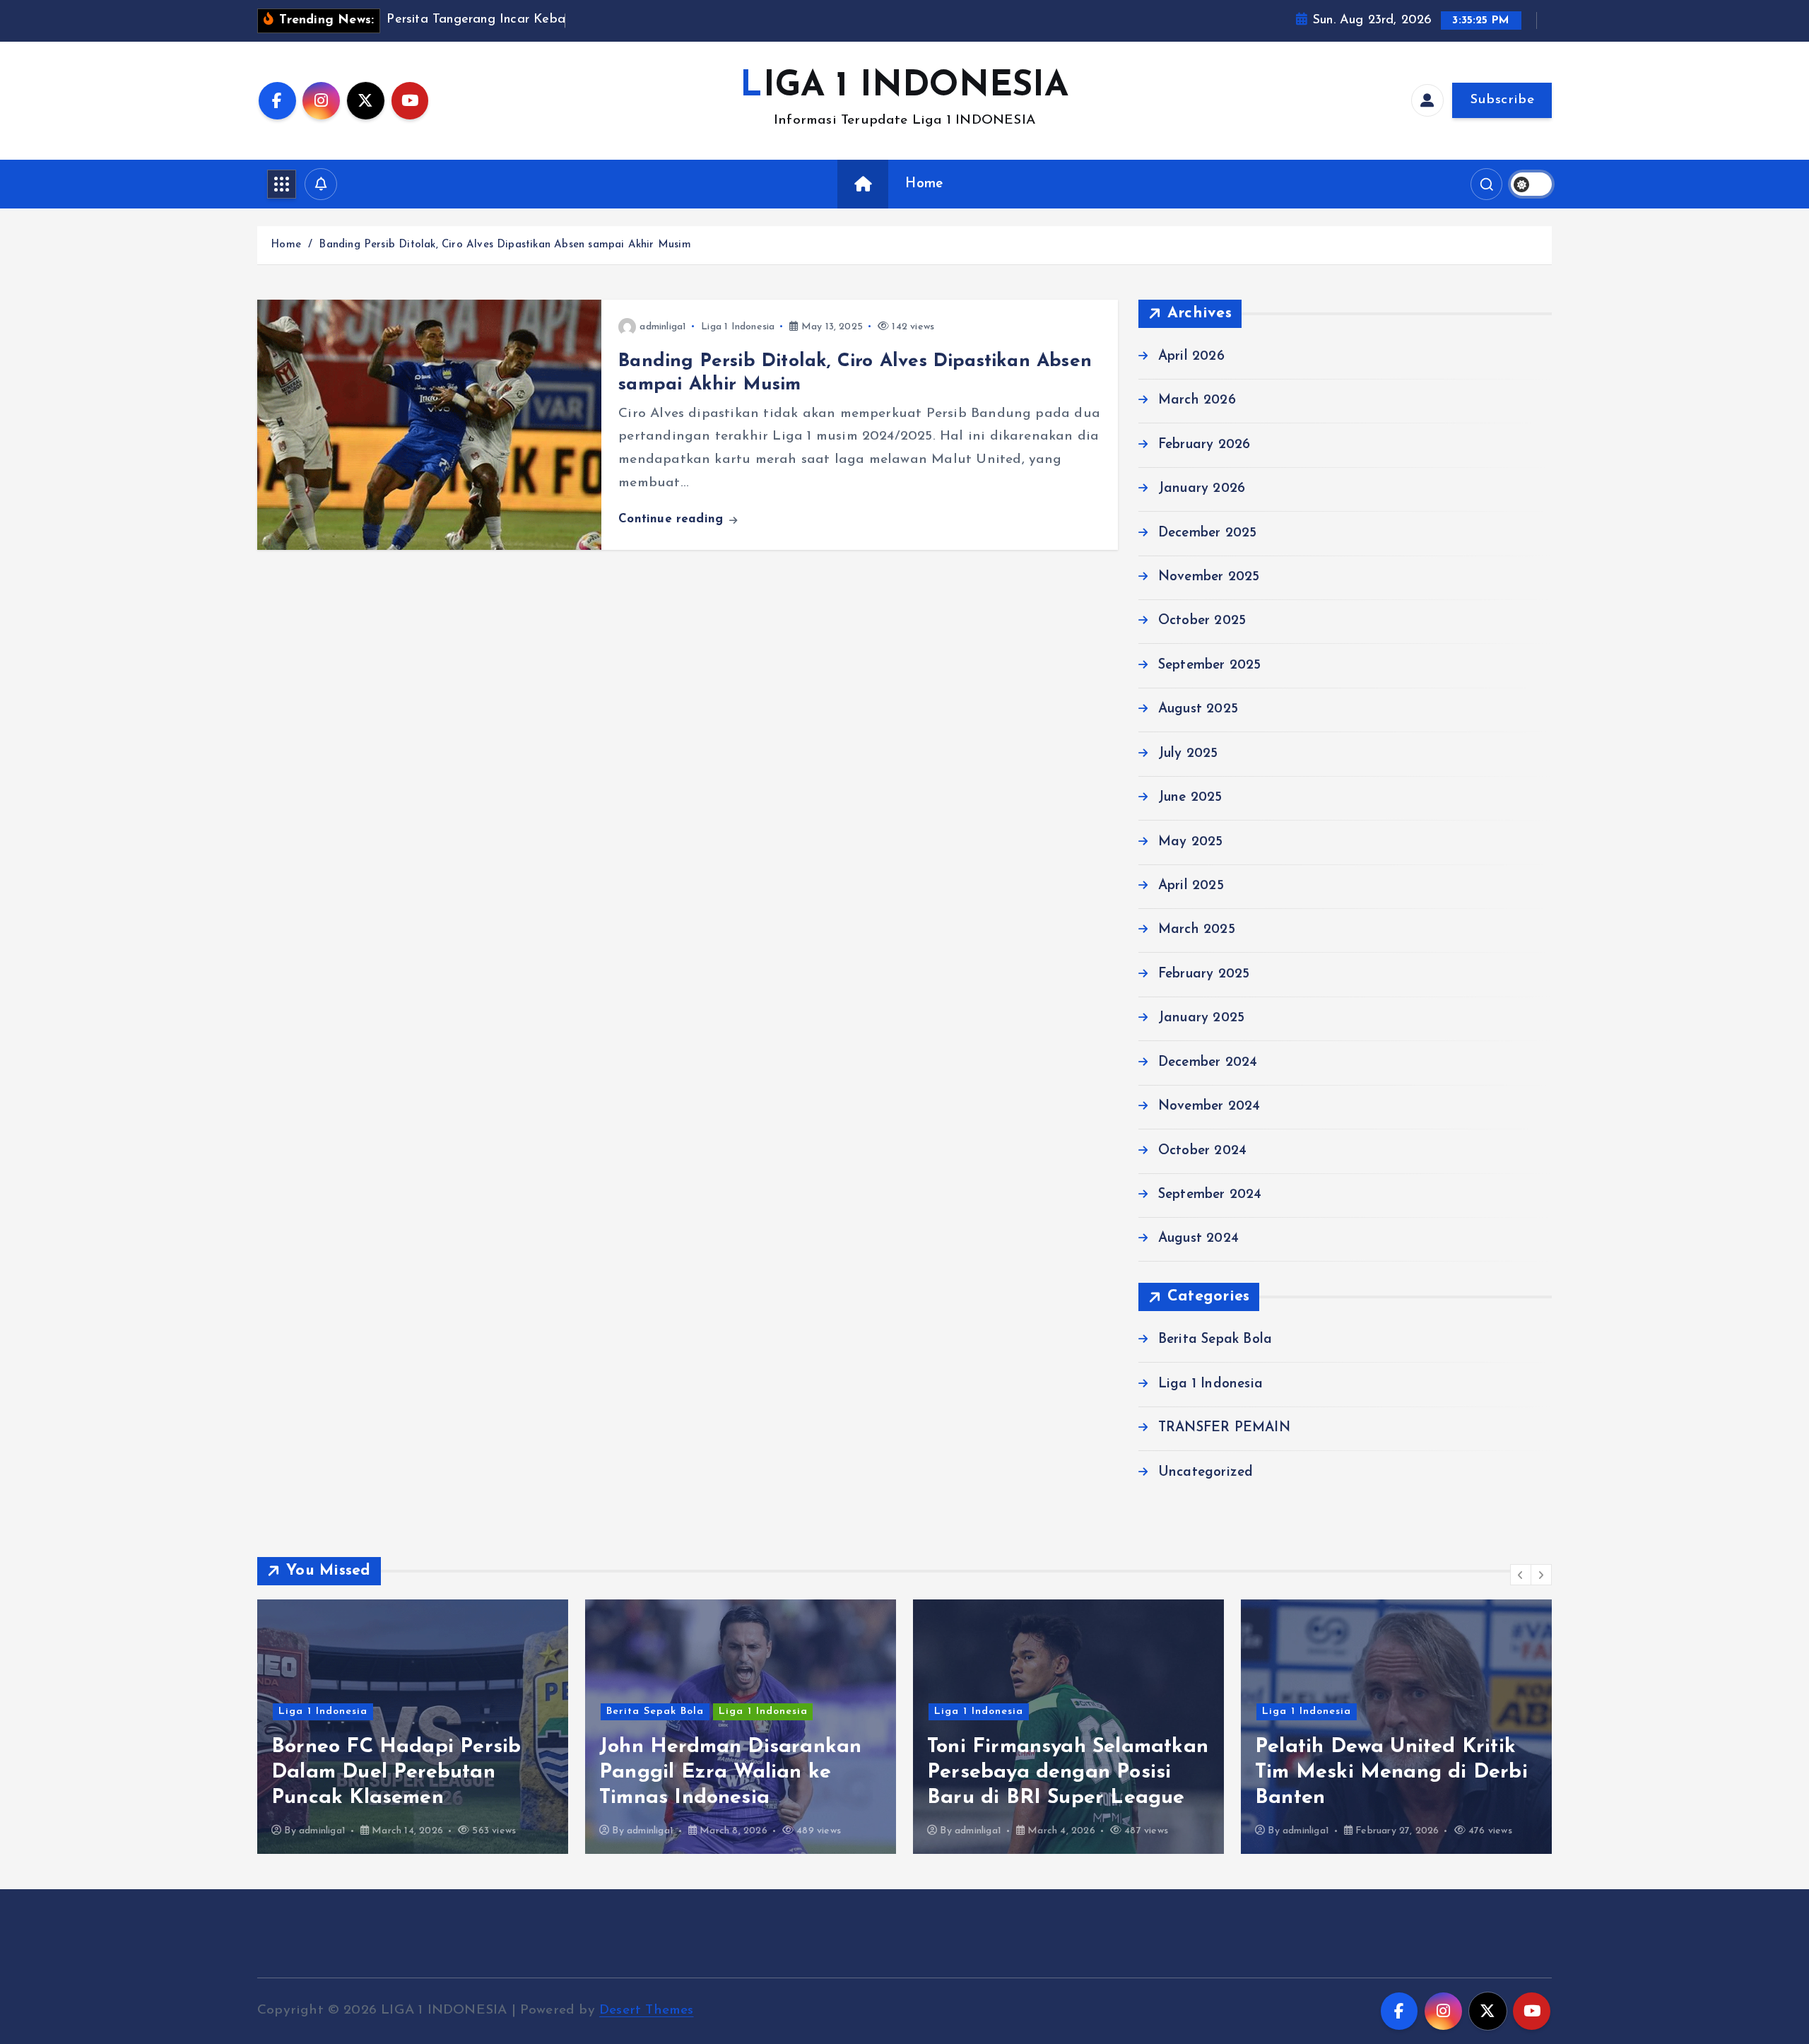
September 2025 (1210, 665)
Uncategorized (1206, 1472)
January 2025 (1201, 1018)
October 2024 (1202, 1150)
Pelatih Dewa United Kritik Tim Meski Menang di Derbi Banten (1391, 1772)
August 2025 (1198, 709)
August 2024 (1198, 1239)
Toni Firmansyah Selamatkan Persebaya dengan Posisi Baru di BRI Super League (1068, 1772)
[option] (413, 1727)
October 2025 (1202, 621)
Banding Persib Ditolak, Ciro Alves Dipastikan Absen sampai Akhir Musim (505, 245)
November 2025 (1209, 577)
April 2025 (1191, 886)
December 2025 (1208, 533)
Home (924, 184)
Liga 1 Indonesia (738, 327)
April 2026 (1191, 357)
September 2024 (1210, 1195)
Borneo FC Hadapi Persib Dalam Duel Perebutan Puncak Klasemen (396, 1772)
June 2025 (1190, 798)
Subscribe (1502, 100)
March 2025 (1197, 930)
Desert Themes (647, 2010)
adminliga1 (663, 327)
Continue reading (673, 519)
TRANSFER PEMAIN (1224, 1428)
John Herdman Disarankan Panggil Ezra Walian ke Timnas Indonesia (730, 1772)
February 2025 (1204, 974)
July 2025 (1188, 754)
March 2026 (1197, 400)
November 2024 (1209, 1106)
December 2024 (1208, 1063)
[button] (1521, 1575)
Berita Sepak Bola (1215, 1340)
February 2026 (1204, 445)
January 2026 (1202, 489)
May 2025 (1191, 841)
